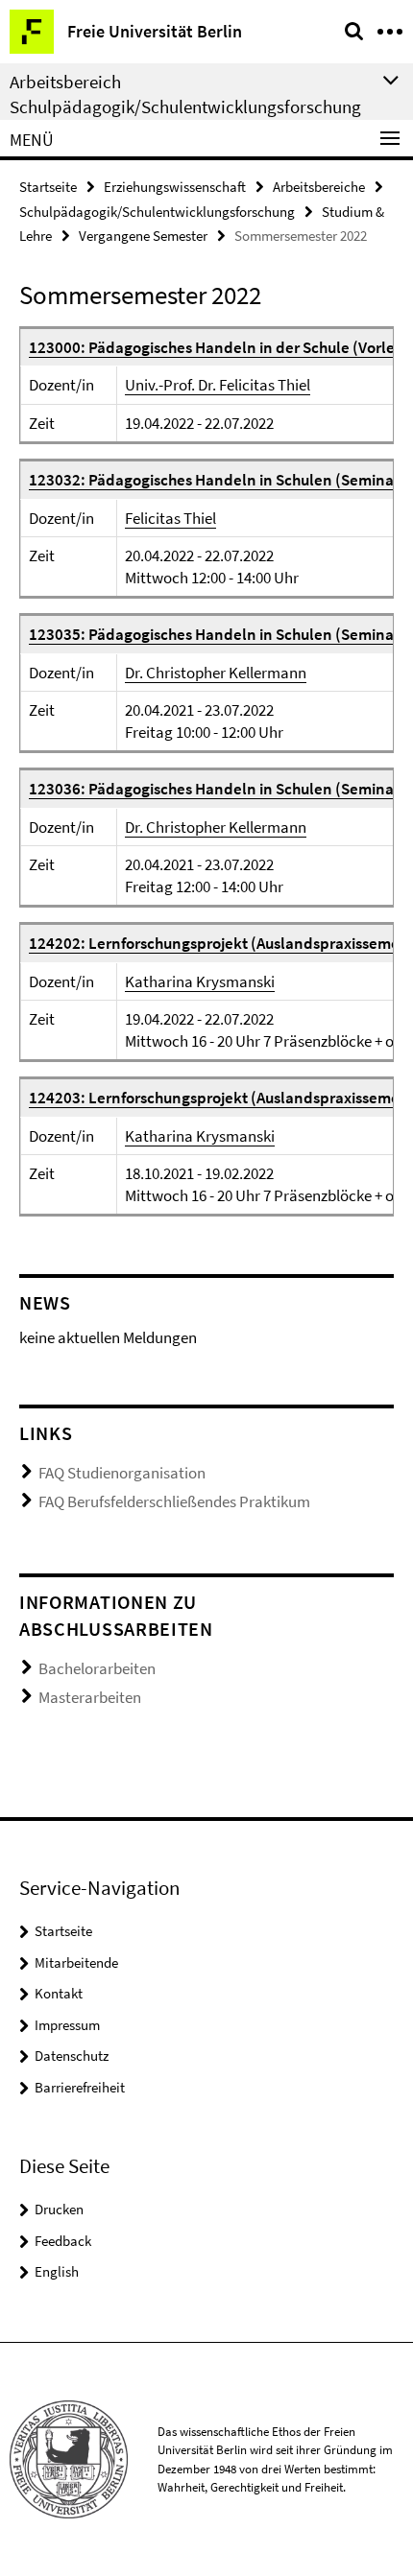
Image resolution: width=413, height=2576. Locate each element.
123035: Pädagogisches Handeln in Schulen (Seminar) (217, 634)
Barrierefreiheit (80, 2087)
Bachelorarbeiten (97, 1668)
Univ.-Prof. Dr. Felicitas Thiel (218, 385)
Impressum (67, 2025)
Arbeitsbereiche (319, 187)
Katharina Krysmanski (200, 981)
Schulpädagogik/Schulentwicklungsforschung (157, 212)
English (57, 2271)
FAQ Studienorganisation (122, 1473)
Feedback (63, 2241)
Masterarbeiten (90, 1697)
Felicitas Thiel (170, 518)
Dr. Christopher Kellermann (216, 673)
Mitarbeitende (76, 1962)
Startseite (48, 187)
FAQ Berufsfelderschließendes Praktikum (174, 1501)
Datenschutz (72, 2056)
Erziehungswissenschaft (175, 187)
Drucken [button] (59, 2209)
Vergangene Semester (143, 236)
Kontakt (59, 1993)
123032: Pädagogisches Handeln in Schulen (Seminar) (217, 480)
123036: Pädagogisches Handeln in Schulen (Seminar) (217, 789)
